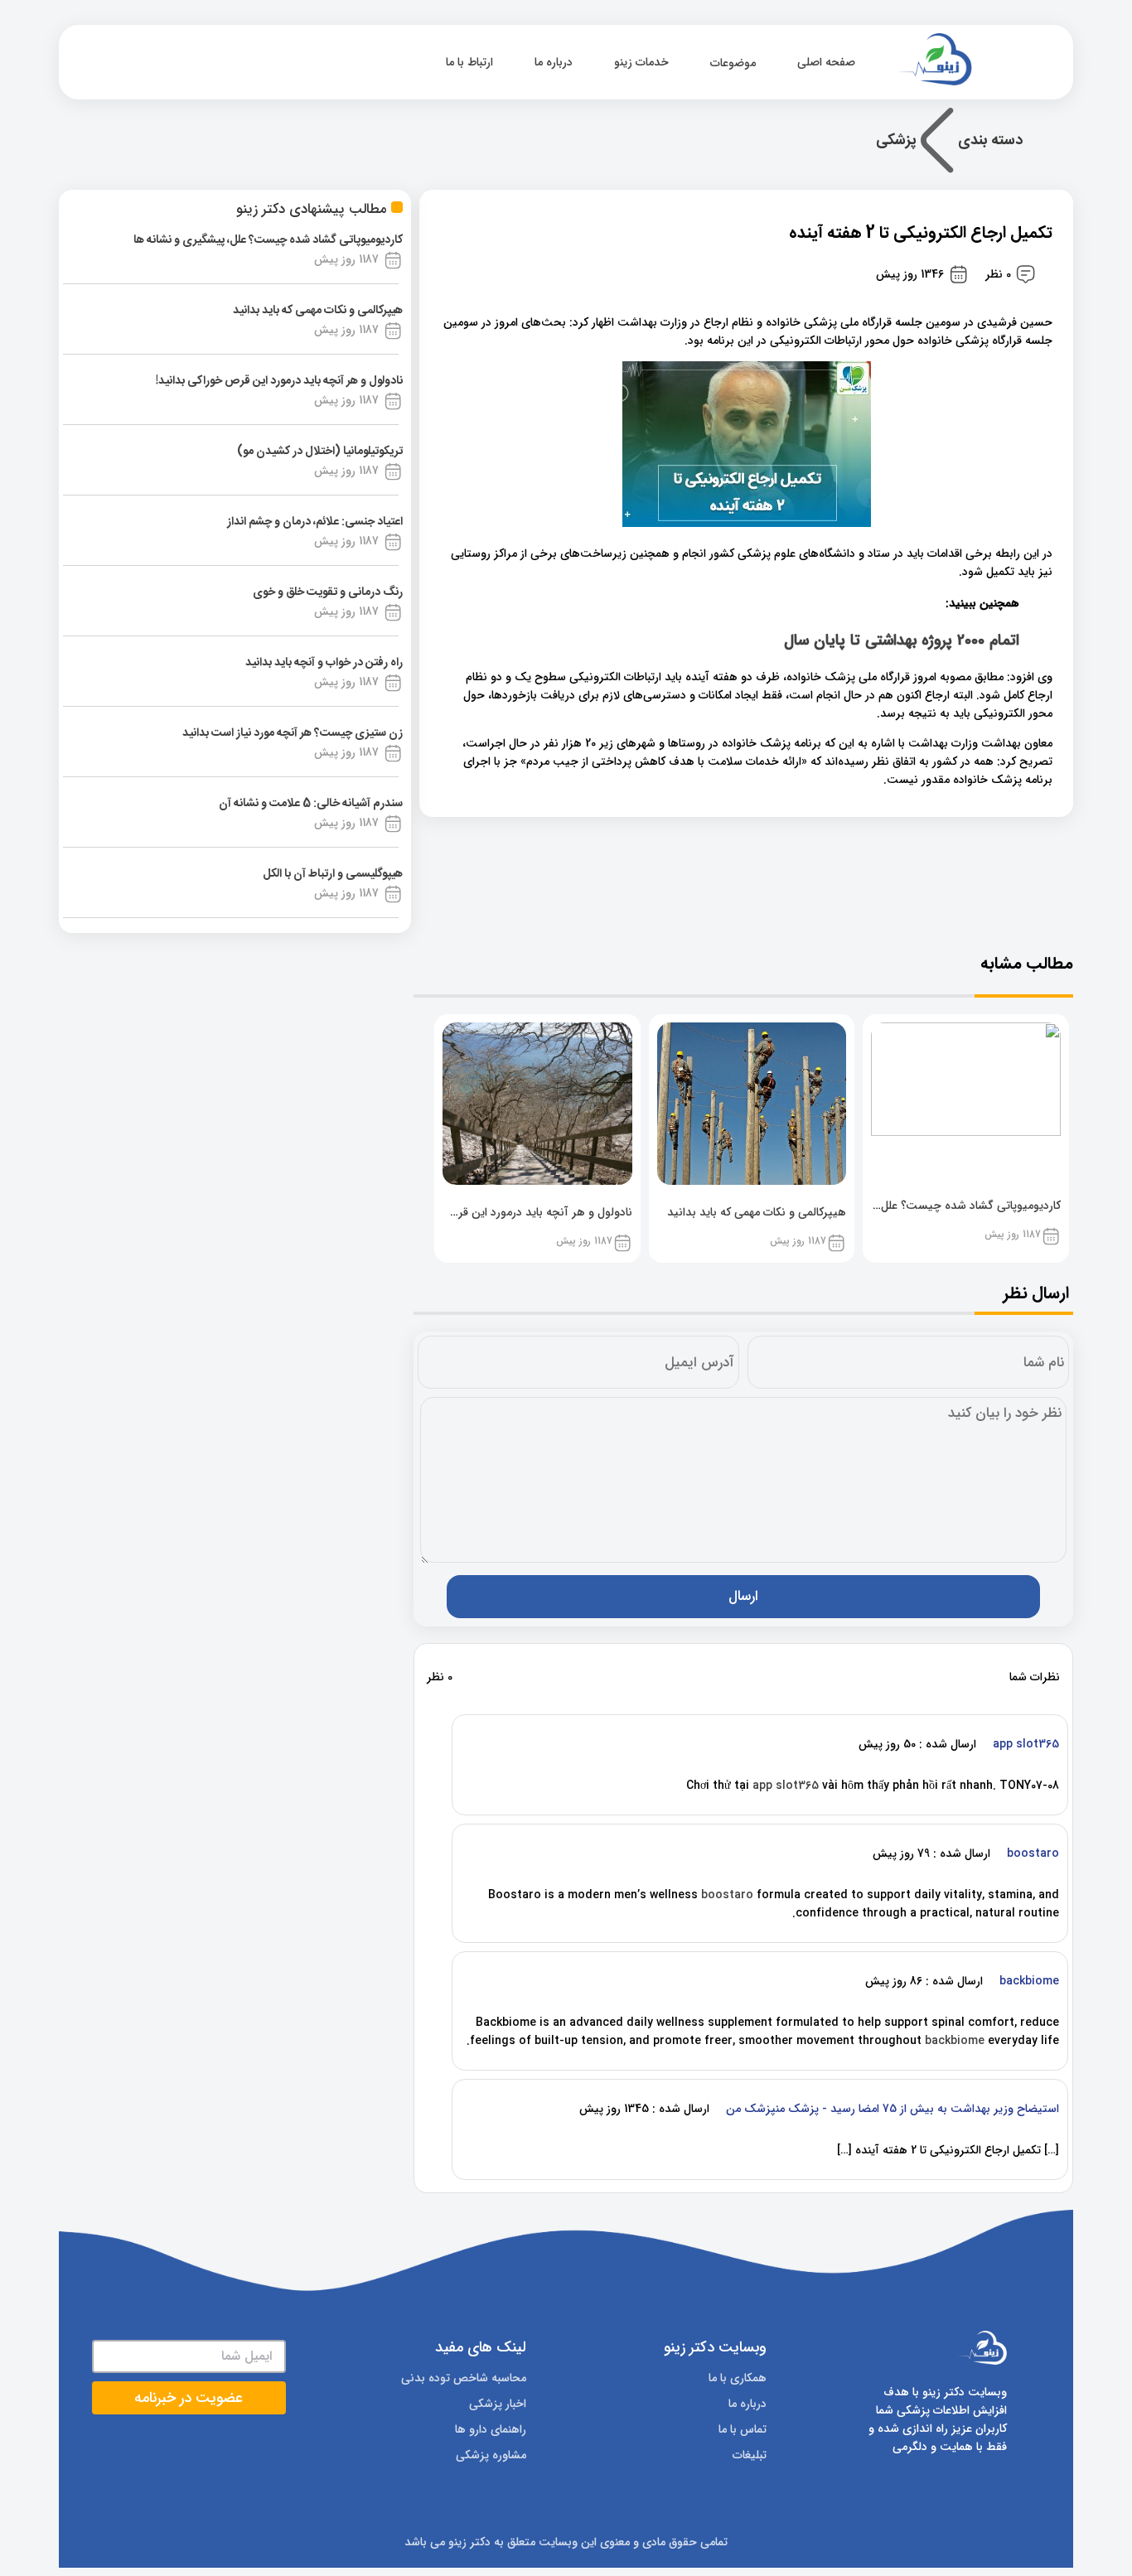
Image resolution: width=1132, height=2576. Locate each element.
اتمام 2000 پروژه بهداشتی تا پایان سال (902, 641)
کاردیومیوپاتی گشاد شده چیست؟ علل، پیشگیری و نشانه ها (268, 240)
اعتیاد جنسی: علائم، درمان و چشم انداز (315, 522)
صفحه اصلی (828, 62)
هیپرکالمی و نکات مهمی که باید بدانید (318, 311)
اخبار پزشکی (498, 2404)
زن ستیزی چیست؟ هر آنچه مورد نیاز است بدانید (293, 733)
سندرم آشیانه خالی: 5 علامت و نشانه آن (311, 804)
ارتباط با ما (469, 62)
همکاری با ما (738, 2378)
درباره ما (554, 62)
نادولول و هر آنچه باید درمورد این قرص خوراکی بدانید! (279, 381)
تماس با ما (743, 2429)
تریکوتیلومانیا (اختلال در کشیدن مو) (320, 452)
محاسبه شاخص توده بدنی (464, 2378)
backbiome (955, 2041)
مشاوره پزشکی (491, 2455)
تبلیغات (750, 2455)
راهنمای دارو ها (491, 2429)
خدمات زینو (641, 62)
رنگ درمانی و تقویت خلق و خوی (328, 592)
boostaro (727, 1895)
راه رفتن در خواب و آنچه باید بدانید (324, 663)
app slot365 (786, 1786)
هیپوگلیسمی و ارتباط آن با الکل (333, 874)
